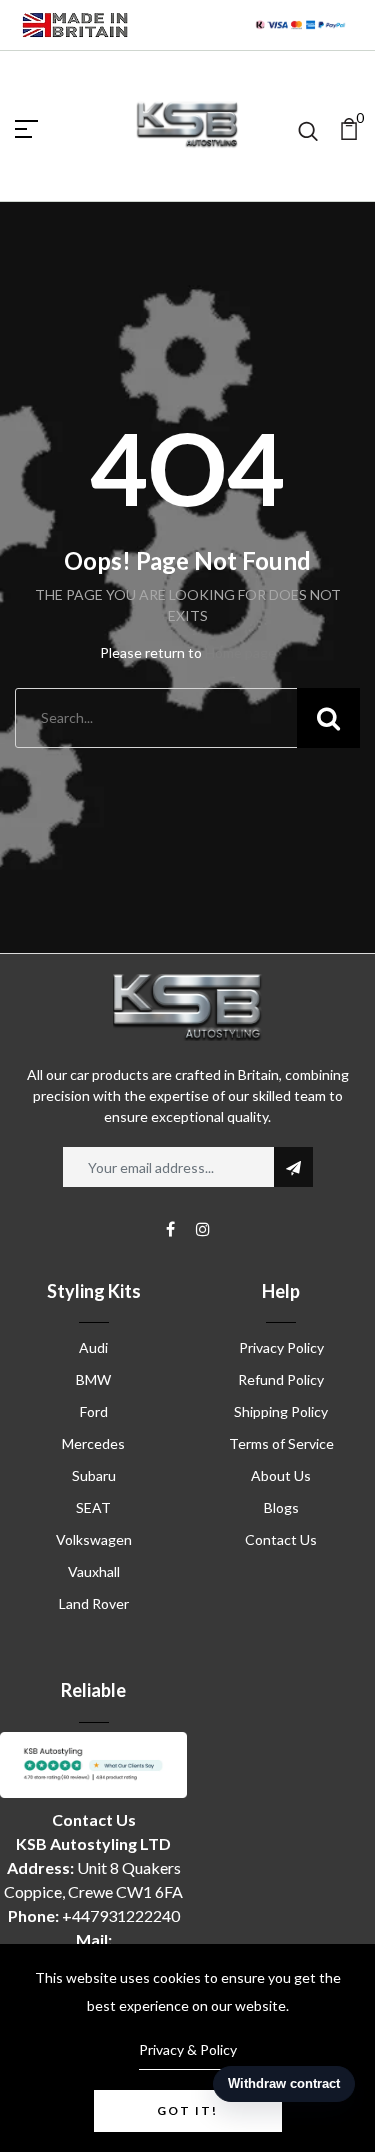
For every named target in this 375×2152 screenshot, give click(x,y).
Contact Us (281, 1539)
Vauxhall (94, 1571)
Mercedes (93, 1443)
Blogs (281, 1507)
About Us (281, 1475)
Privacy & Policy (188, 2049)
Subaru (94, 1475)
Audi (93, 1347)
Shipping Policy (281, 1411)
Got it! (187, 2110)
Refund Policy (281, 1379)
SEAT (93, 1507)
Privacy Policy (281, 1347)
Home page (240, 652)
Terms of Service (281, 1443)
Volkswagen (94, 1539)
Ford (94, 1411)
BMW (93, 1379)
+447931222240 (121, 1915)
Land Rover (94, 1603)
